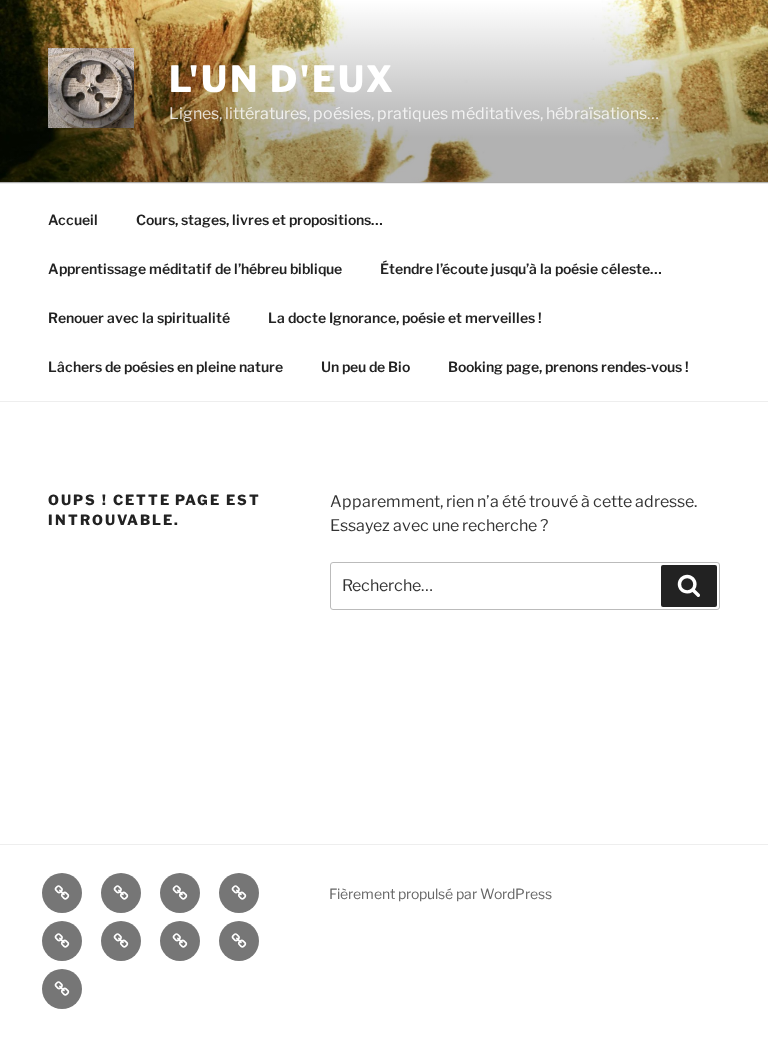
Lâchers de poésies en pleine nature (165, 366)
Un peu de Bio (365, 366)
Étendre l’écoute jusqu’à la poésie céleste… (521, 268)
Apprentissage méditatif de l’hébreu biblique (195, 268)
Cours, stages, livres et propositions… (259, 219)
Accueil (73, 219)
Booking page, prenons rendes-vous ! (568, 366)
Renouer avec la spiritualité (139, 317)
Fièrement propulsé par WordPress (440, 893)
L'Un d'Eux (282, 79)
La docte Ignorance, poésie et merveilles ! (405, 317)
